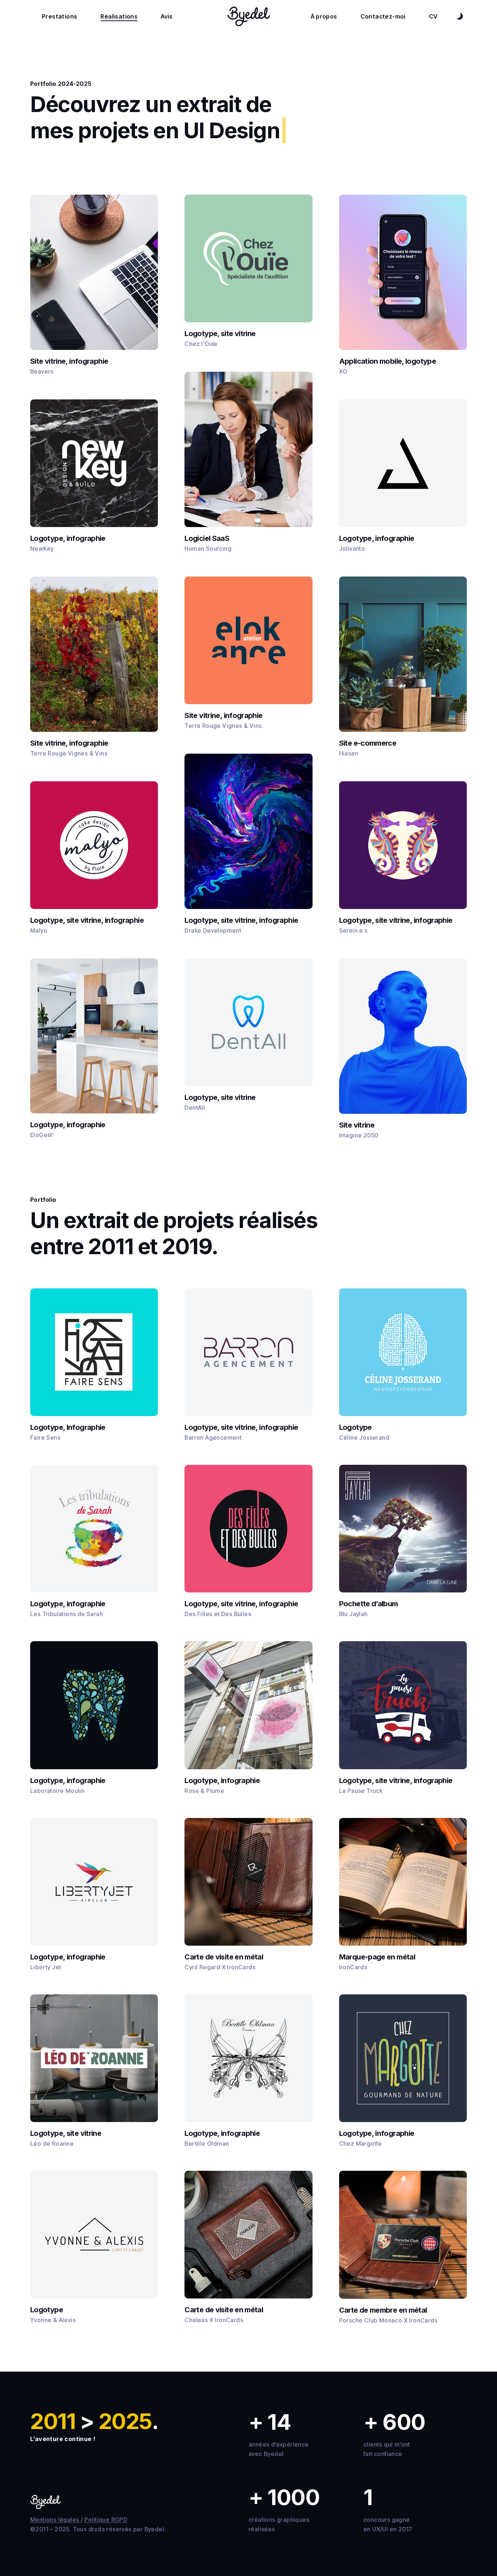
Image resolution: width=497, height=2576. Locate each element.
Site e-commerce (368, 743)
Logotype (355, 1427)
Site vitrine (357, 1125)
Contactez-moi (383, 16)
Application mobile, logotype (387, 361)
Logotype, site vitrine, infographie (87, 920)
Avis (167, 16)
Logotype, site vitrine (220, 334)
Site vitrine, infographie (69, 361)
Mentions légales (55, 2520)
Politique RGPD (106, 2520)
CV (433, 16)
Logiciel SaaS (207, 538)
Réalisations (119, 16)
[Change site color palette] (460, 16)
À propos (324, 16)
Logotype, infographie (68, 538)
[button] (94, 1352)
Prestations (59, 16)
